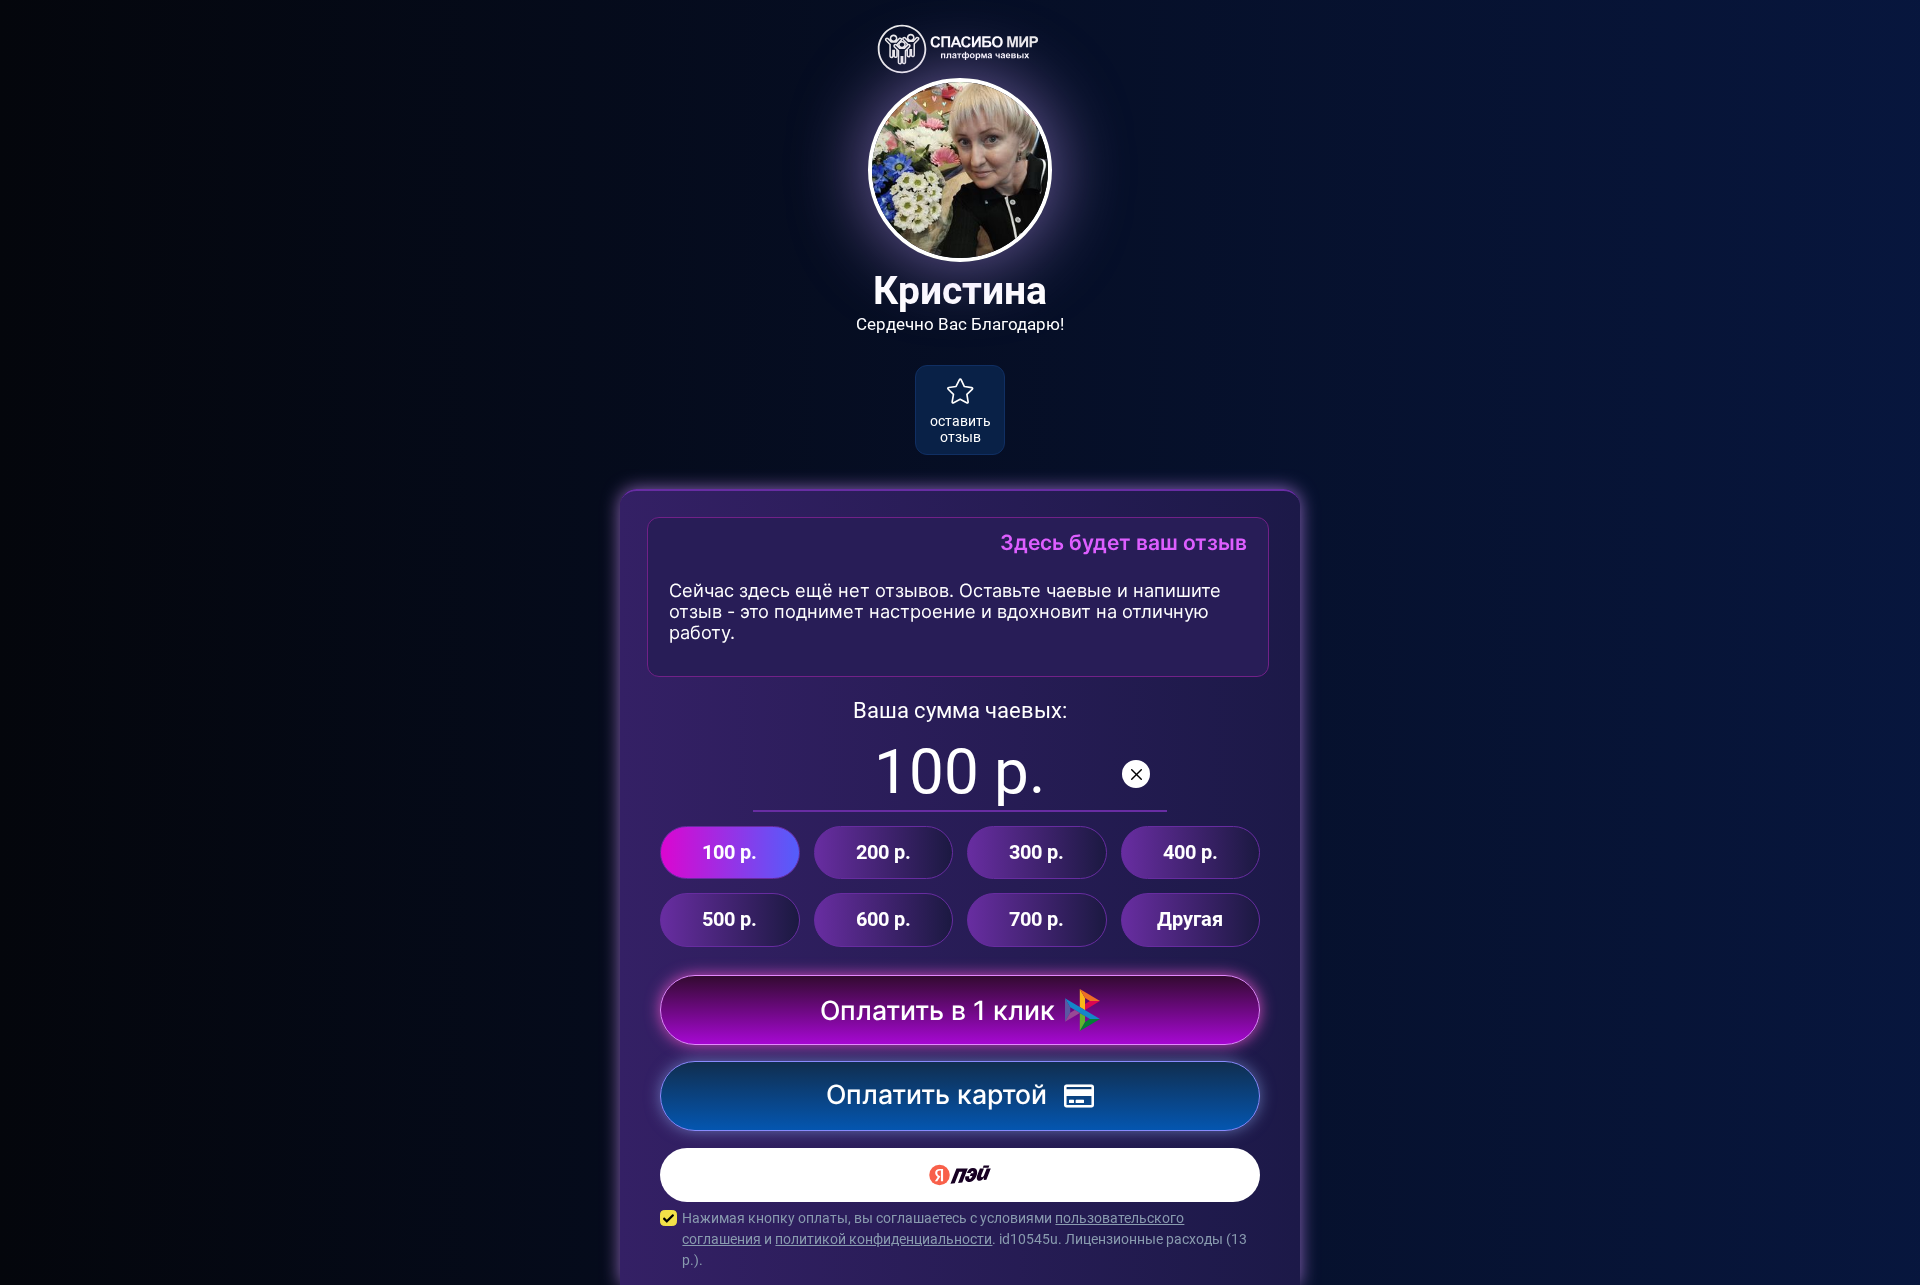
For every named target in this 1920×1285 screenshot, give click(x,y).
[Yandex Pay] (960, 1175)
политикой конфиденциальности (883, 1239)
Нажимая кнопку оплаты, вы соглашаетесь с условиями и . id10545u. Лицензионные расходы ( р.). (964, 1239)
